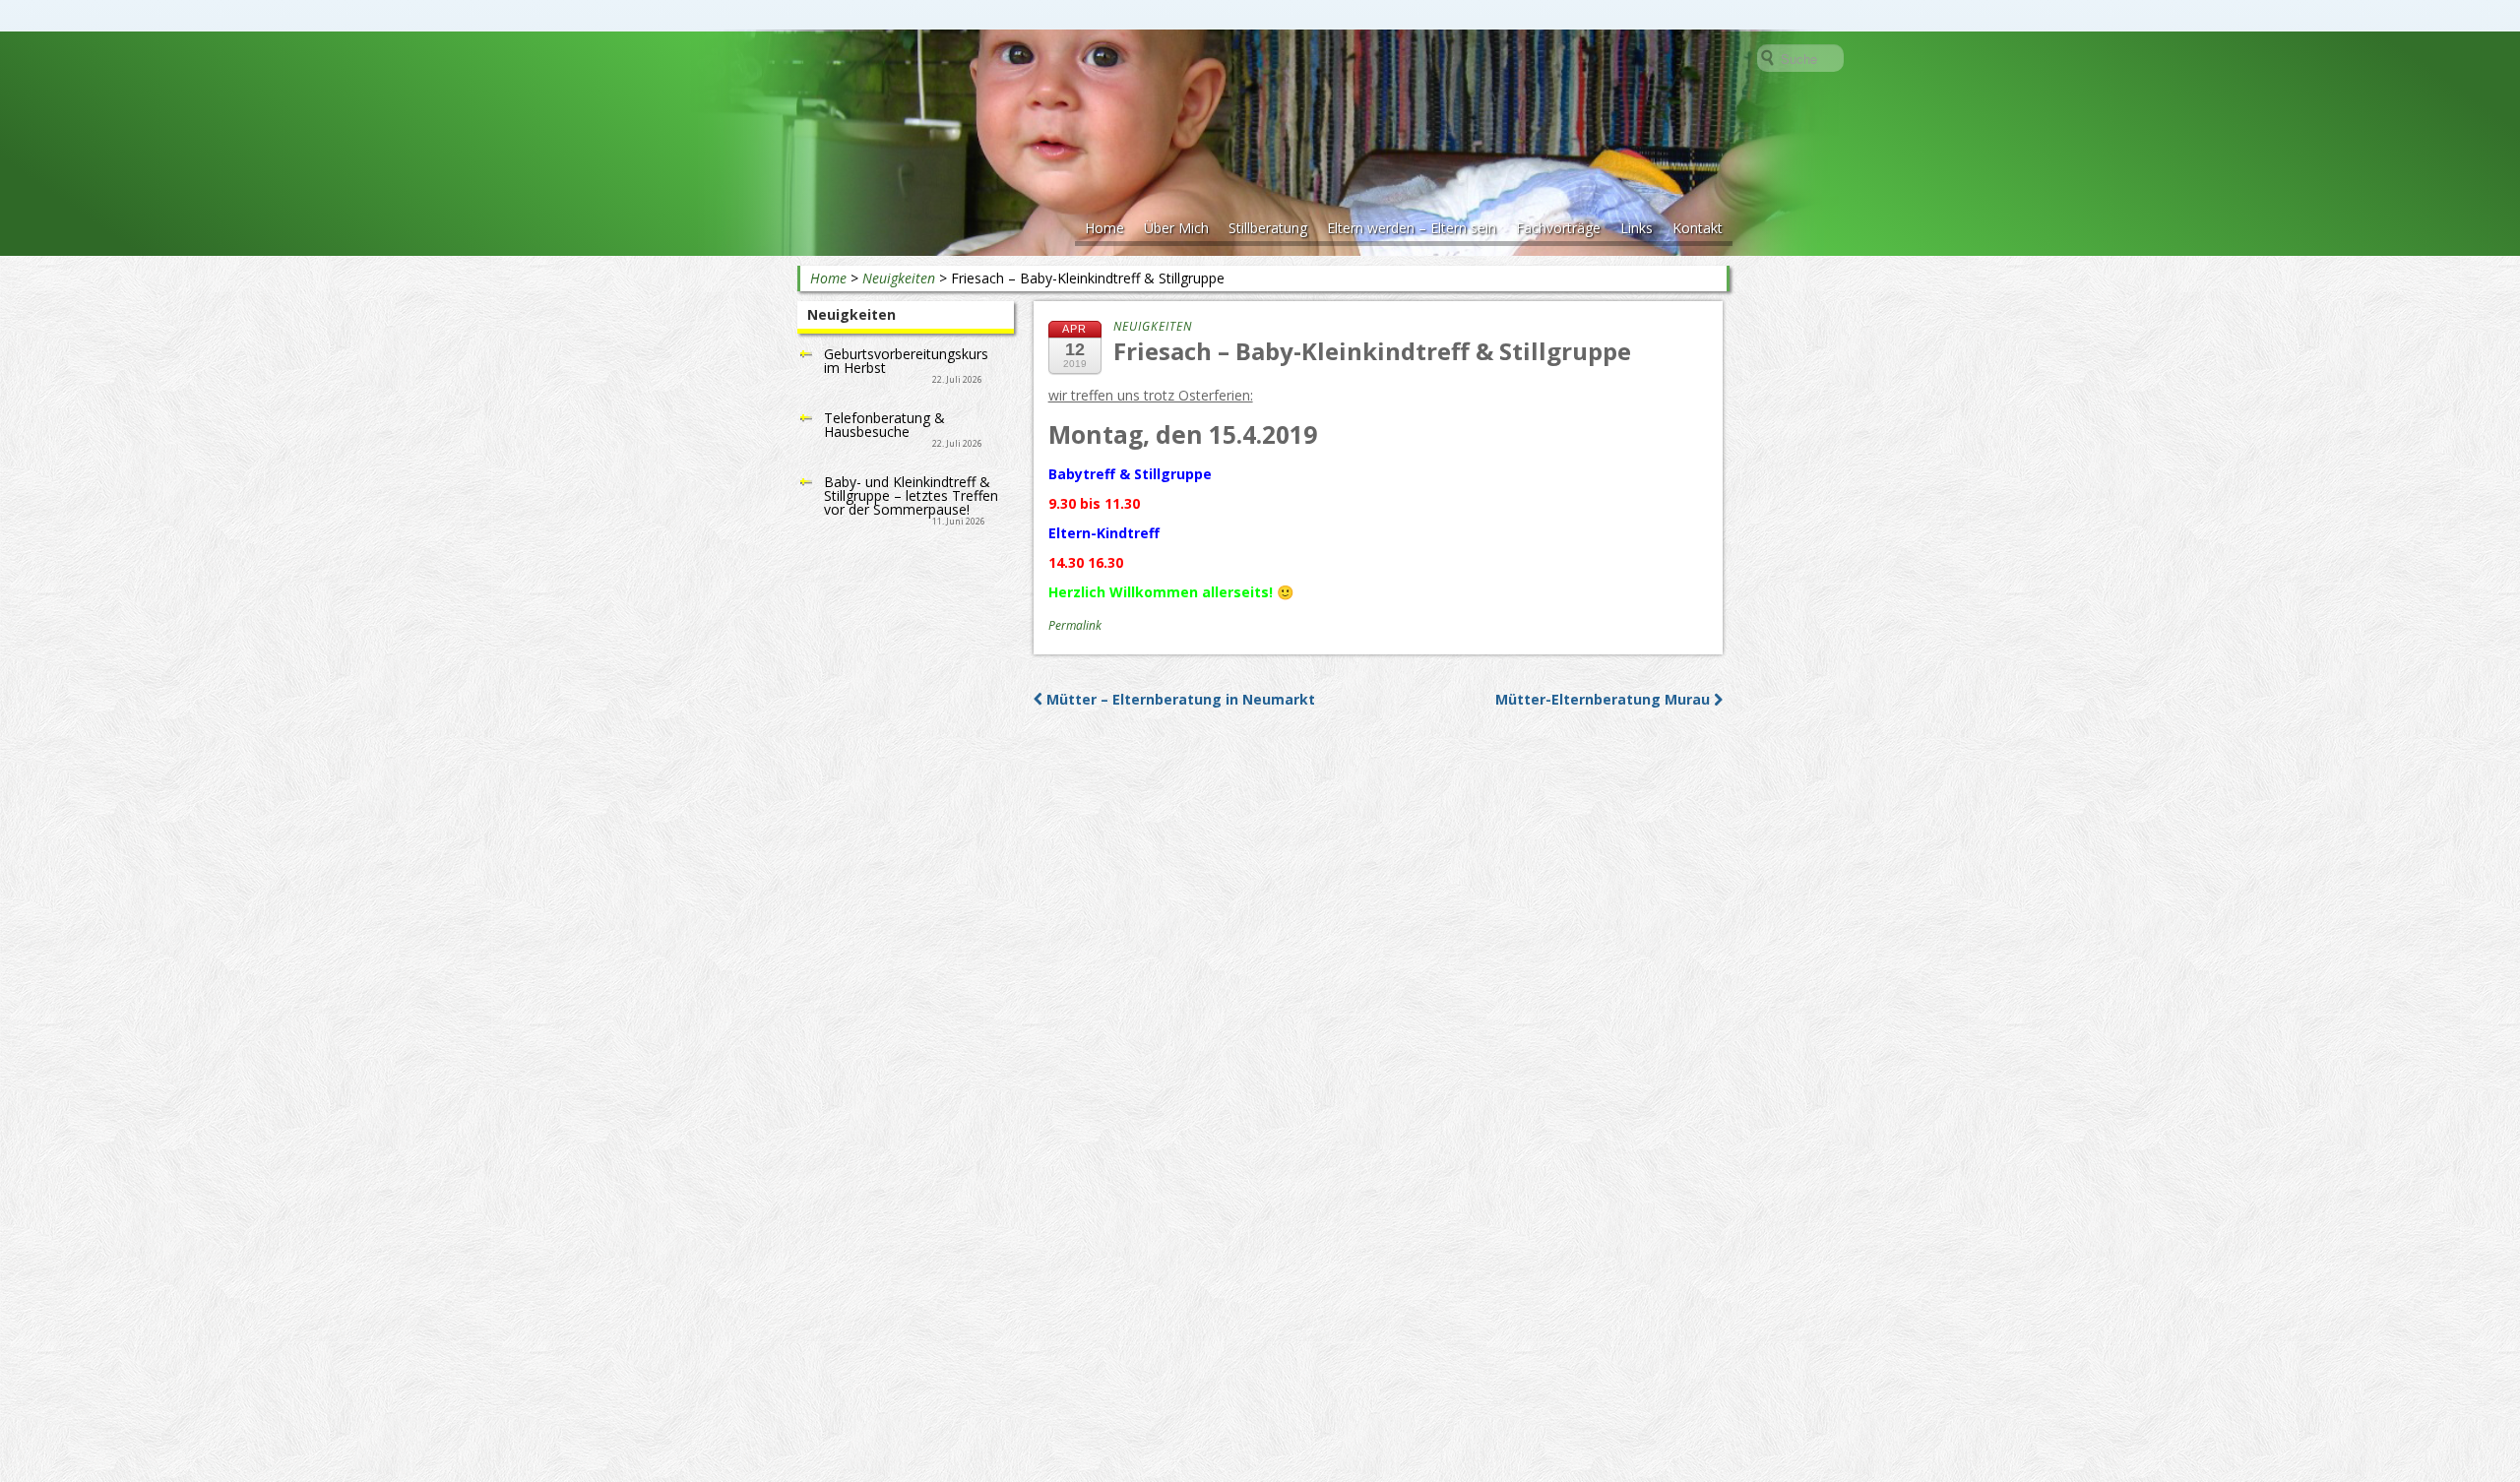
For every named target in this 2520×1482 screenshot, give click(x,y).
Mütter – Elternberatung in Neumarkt (1179, 699)
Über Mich (1176, 228)
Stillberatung (1268, 228)
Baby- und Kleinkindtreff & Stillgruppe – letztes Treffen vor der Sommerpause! (911, 495)
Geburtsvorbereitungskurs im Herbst (906, 361)
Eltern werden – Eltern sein (1412, 228)
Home (1104, 228)
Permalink (1075, 625)
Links (1637, 228)
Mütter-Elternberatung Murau (1605, 699)
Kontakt (1698, 228)
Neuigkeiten (899, 278)
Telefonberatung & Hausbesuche (884, 425)
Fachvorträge (1558, 228)
